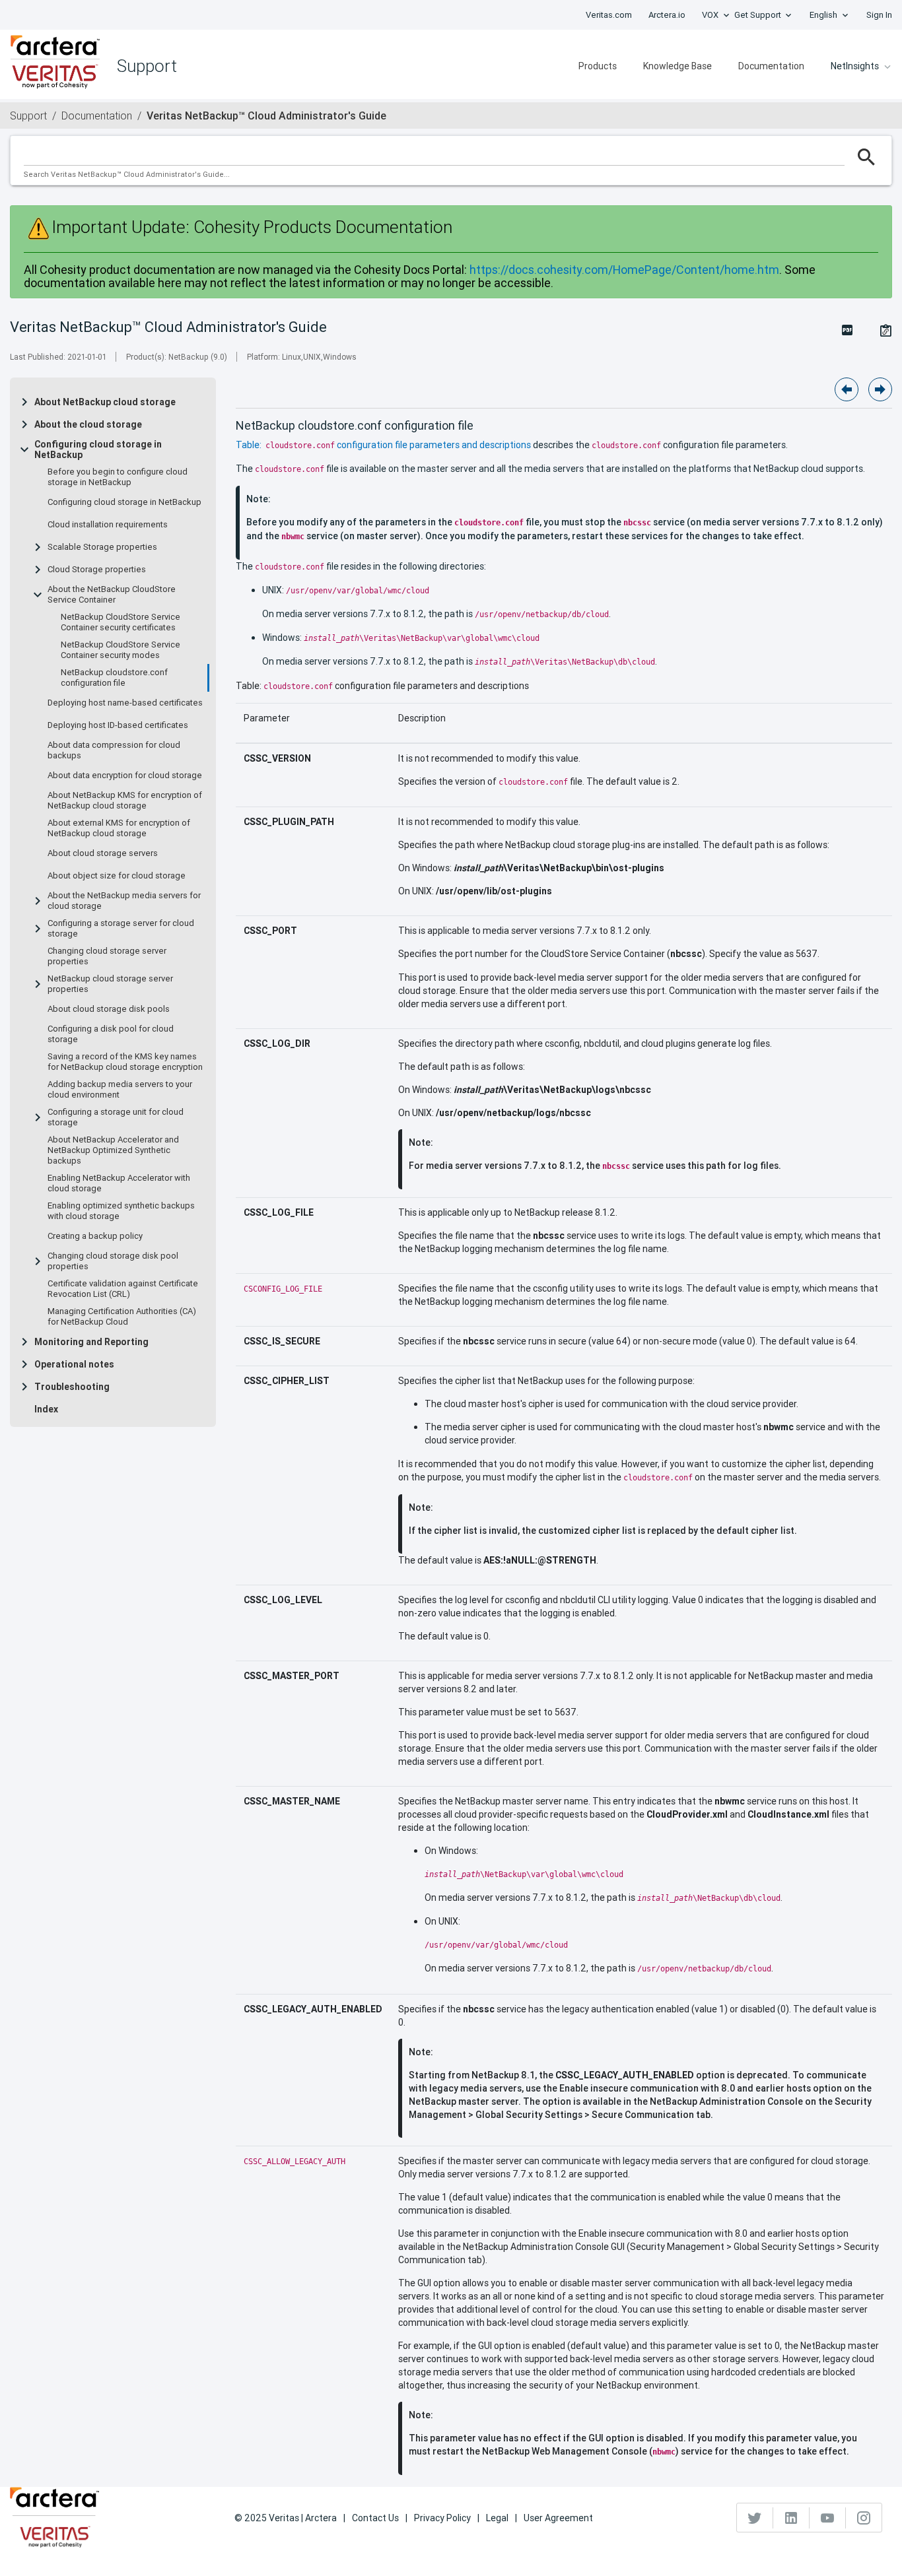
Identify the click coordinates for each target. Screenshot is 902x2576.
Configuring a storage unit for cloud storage (116, 1117)
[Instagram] (864, 2518)
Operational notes (74, 1364)
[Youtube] (828, 2518)
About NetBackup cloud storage (105, 402)
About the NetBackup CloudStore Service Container (112, 595)
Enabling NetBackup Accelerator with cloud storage (119, 1183)
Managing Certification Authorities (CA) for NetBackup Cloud (122, 1317)
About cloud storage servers (103, 853)
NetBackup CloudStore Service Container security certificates (121, 622)
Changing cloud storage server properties (107, 956)
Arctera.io (667, 15)
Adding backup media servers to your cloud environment (120, 1090)
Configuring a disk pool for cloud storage (111, 1034)
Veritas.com (609, 15)
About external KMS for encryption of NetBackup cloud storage (119, 828)
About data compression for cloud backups (114, 750)
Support (28, 116)
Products (598, 66)
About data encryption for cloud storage (125, 776)
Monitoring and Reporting (91, 1342)
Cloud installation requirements (108, 525)
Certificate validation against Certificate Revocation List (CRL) (123, 1289)
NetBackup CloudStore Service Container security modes (121, 650)
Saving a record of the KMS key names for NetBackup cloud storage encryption (125, 1062)
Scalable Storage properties (102, 547)
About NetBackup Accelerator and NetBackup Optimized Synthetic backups (113, 1150)
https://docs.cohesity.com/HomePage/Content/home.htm (624, 270)
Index (46, 1409)
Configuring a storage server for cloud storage (121, 929)
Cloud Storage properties (97, 570)
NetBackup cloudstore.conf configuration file (114, 678)
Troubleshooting (72, 1387)
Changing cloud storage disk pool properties (113, 1261)
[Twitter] (755, 2518)
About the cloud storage (88, 424)
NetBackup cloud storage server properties (110, 984)
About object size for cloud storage (117, 876)
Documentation (771, 66)
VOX (710, 15)
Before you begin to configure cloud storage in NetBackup (118, 477)
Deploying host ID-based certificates (118, 725)
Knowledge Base (677, 66)
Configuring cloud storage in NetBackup (98, 449)
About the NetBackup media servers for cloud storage (124, 901)
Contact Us (375, 2518)
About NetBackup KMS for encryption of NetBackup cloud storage (125, 801)
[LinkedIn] (791, 2518)
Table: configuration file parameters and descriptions (383, 445)
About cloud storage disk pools (109, 1009)
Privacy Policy (442, 2518)
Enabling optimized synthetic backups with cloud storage (121, 1211)
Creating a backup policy (95, 1236)
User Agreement (558, 2518)
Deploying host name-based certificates (125, 703)
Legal (497, 2518)
